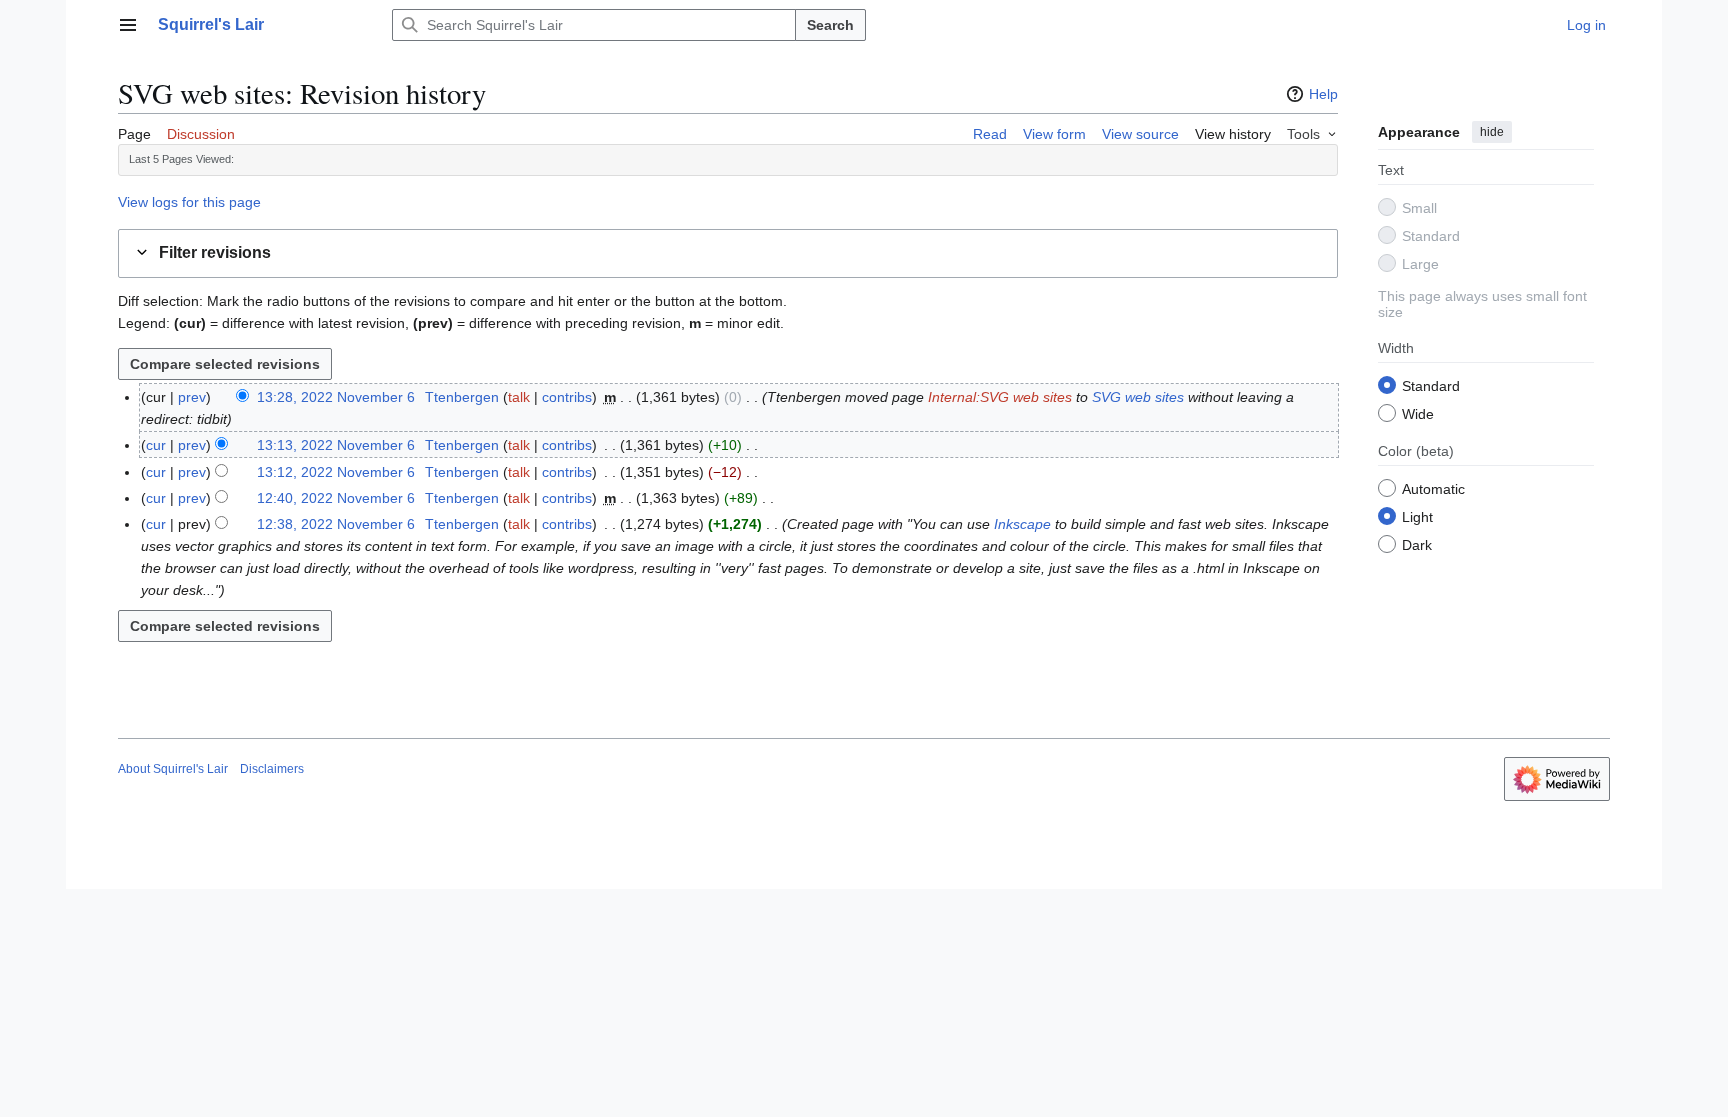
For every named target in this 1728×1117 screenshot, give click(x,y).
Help (1323, 94)
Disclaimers (272, 769)
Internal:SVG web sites (1000, 397)
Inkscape (1022, 524)
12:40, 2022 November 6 (336, 498)
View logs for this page (189, 202)
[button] (128, 25)
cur (156, 445)
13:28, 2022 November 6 (336, 397)
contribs (567, 397)
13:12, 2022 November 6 (336, 472)
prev (192, 397)
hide (1492, 132)
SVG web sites (1138, 397)
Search (830, 25)
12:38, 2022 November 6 (336, 524)
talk (519, 397)
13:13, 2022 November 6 (336, 445)
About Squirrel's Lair (173, 769)
